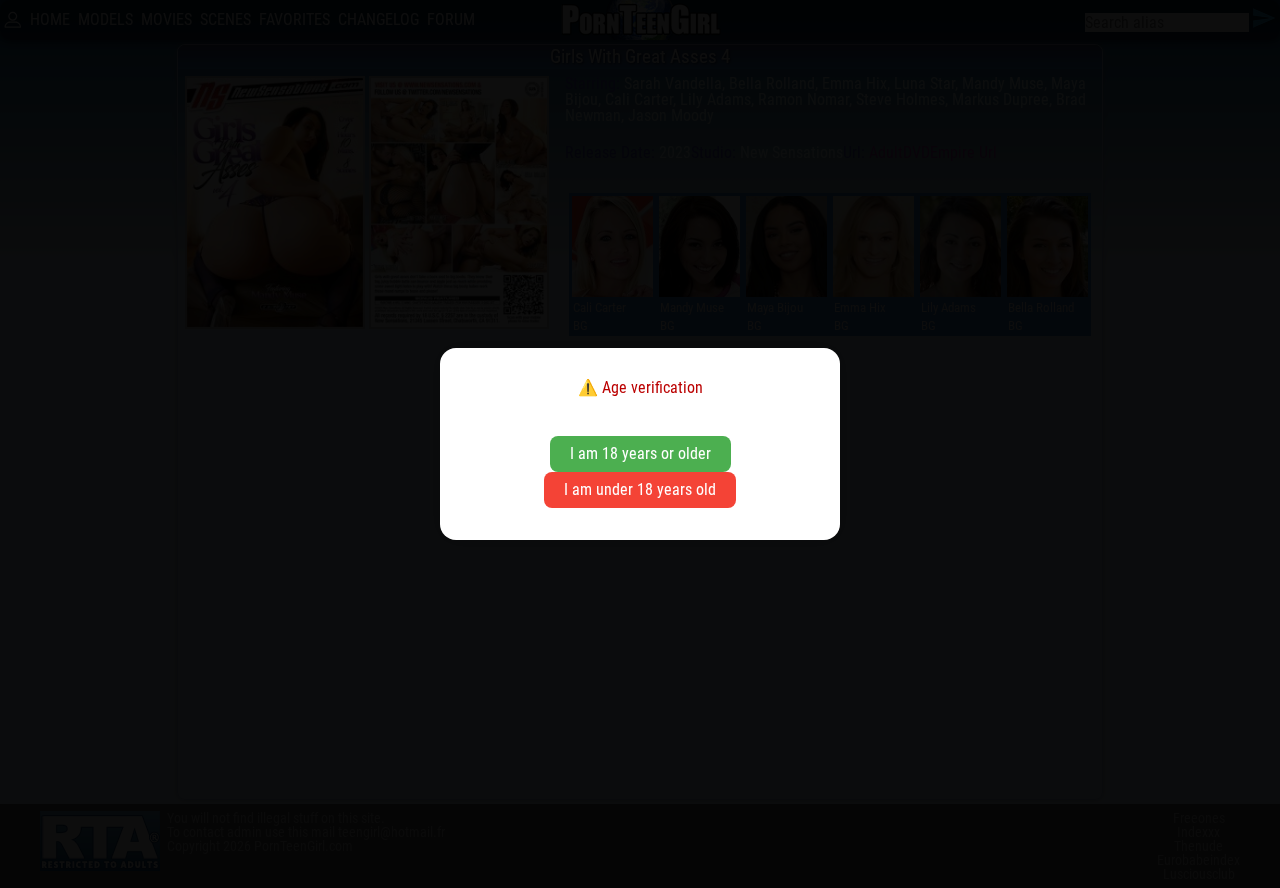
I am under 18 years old (640, 489)
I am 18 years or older (640, 453)
